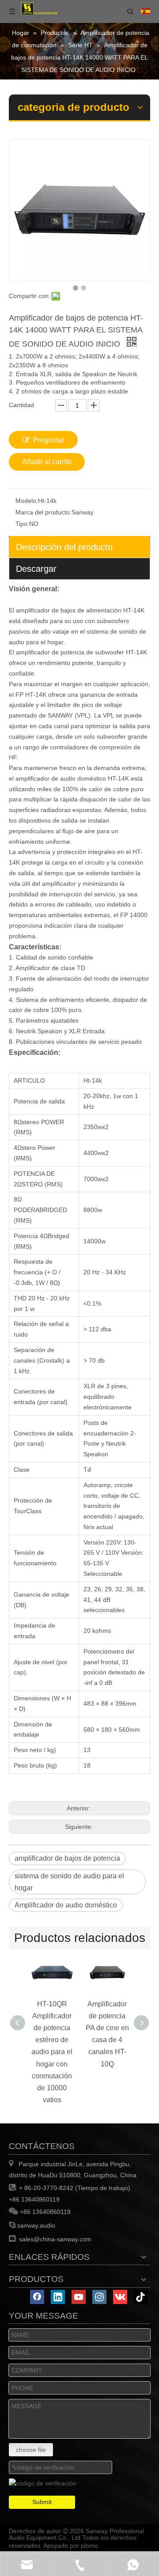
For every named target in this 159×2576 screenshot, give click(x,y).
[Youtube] (79, 2297)
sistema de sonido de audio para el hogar (69, 1882)
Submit (42, 2502)
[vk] (120, 2297)
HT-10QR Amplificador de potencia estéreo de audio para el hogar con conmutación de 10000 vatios (52, 2052)
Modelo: (27, 501)
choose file (31, 2450)
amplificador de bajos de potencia (67, 1858)
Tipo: (22, 524)
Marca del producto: (44, 512)
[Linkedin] (58, 2297)
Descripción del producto (64, 547)
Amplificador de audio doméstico (66, 1905)
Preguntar (49, 440)
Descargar (36, 569)
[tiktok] (141, 2297)
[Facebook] (37, 2297)
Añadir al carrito (47, 462)
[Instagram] (99, 2297)
